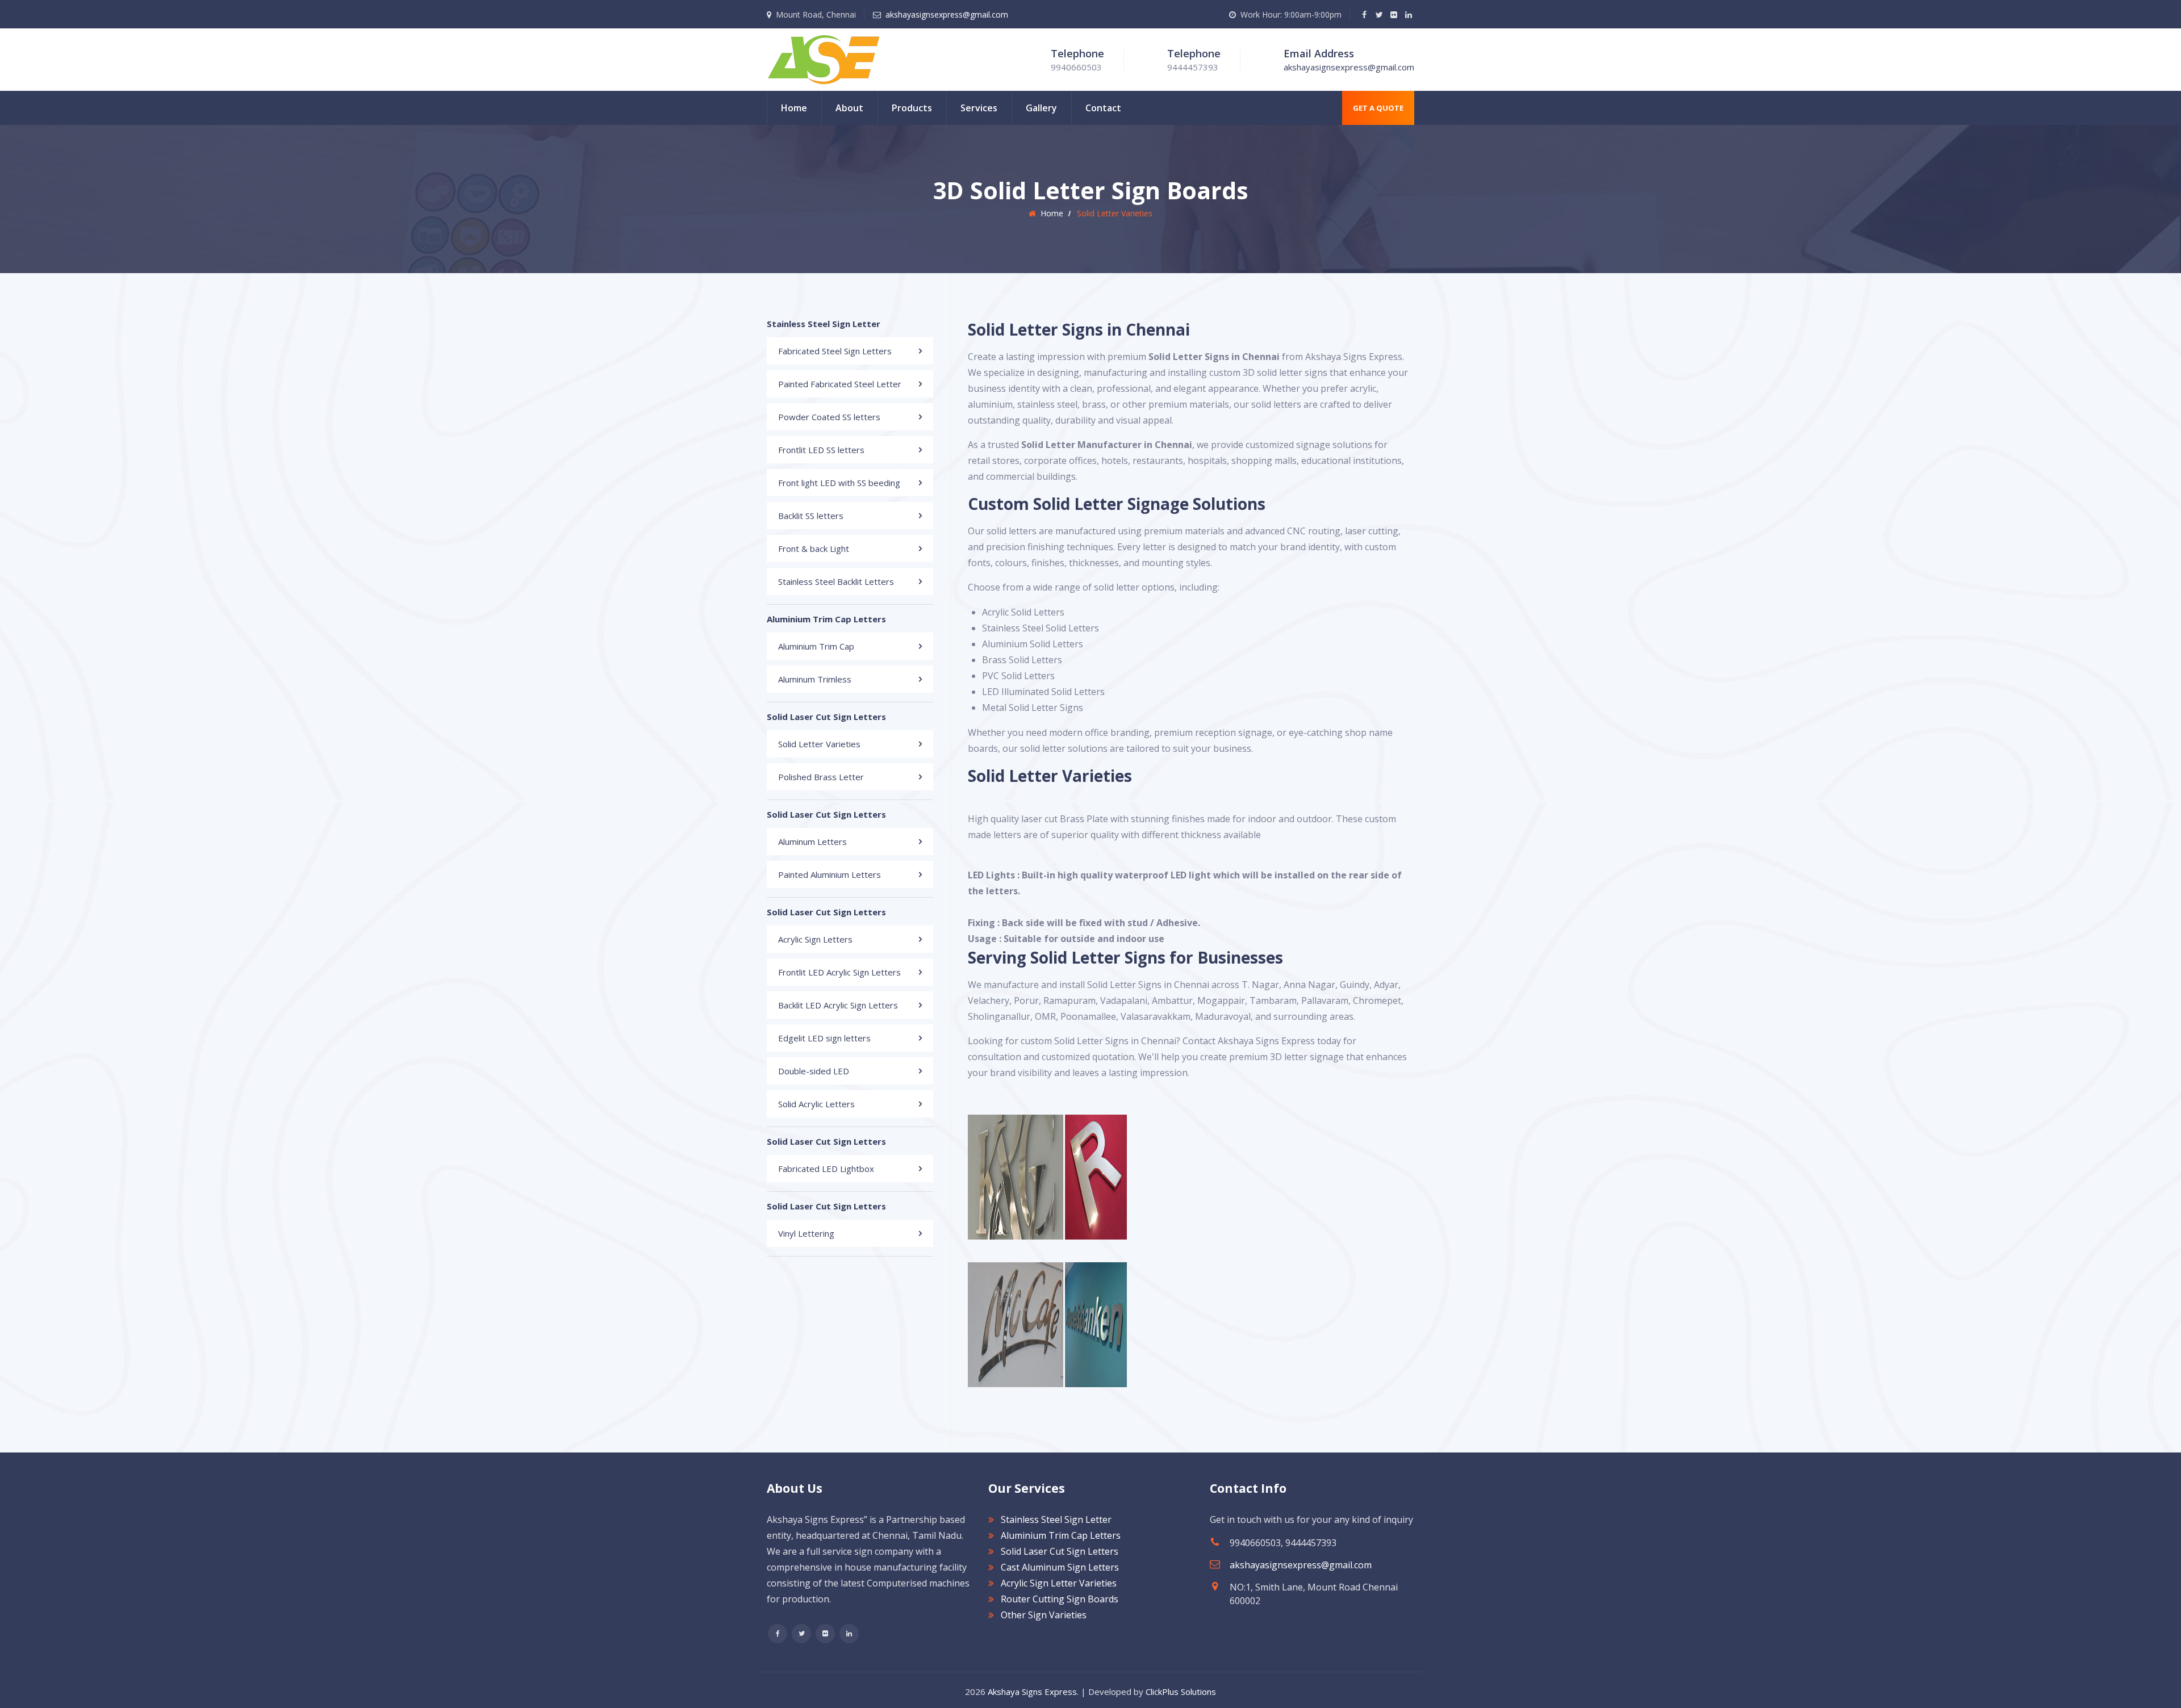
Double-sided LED (814, 1071)
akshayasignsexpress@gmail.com (947, 14)
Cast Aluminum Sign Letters (1060, 1567)
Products (912, 108)
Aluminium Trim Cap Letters (1061, 1535)
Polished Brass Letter (821, 777)
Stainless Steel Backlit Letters (836, 581)
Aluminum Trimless (815, 679)
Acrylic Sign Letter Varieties (1059, 1583)
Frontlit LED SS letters (821, 450)
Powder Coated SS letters (829, 417)
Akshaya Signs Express (1032, 1692)
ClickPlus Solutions (1181, 1692)
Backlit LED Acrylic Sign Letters (838, 1005)
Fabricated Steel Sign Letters (835, 351)
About (849, 108)
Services (979, 108)
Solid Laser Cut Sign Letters (1060, 1551)
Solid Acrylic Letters (816, 1104)
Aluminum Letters (812, 842)
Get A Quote (1378, 108)
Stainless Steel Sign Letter (1056, 1519)
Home (794, 108)
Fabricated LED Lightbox (826, 1169)
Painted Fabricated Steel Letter (840, 384)
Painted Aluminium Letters (830, 874)
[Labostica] (824, 58)
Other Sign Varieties (1044, 1615)
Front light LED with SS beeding (839, 483)
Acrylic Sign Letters (815, 939)
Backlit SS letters (811, 516)
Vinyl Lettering (806, 1233)
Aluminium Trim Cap (816, 646)
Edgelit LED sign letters (824, 1038)
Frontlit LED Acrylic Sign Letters (839, 972)
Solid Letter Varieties (819, 744)
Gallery (1041, 108)
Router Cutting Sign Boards (1060, 1599)
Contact (1103, 108)
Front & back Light (814, 549)
